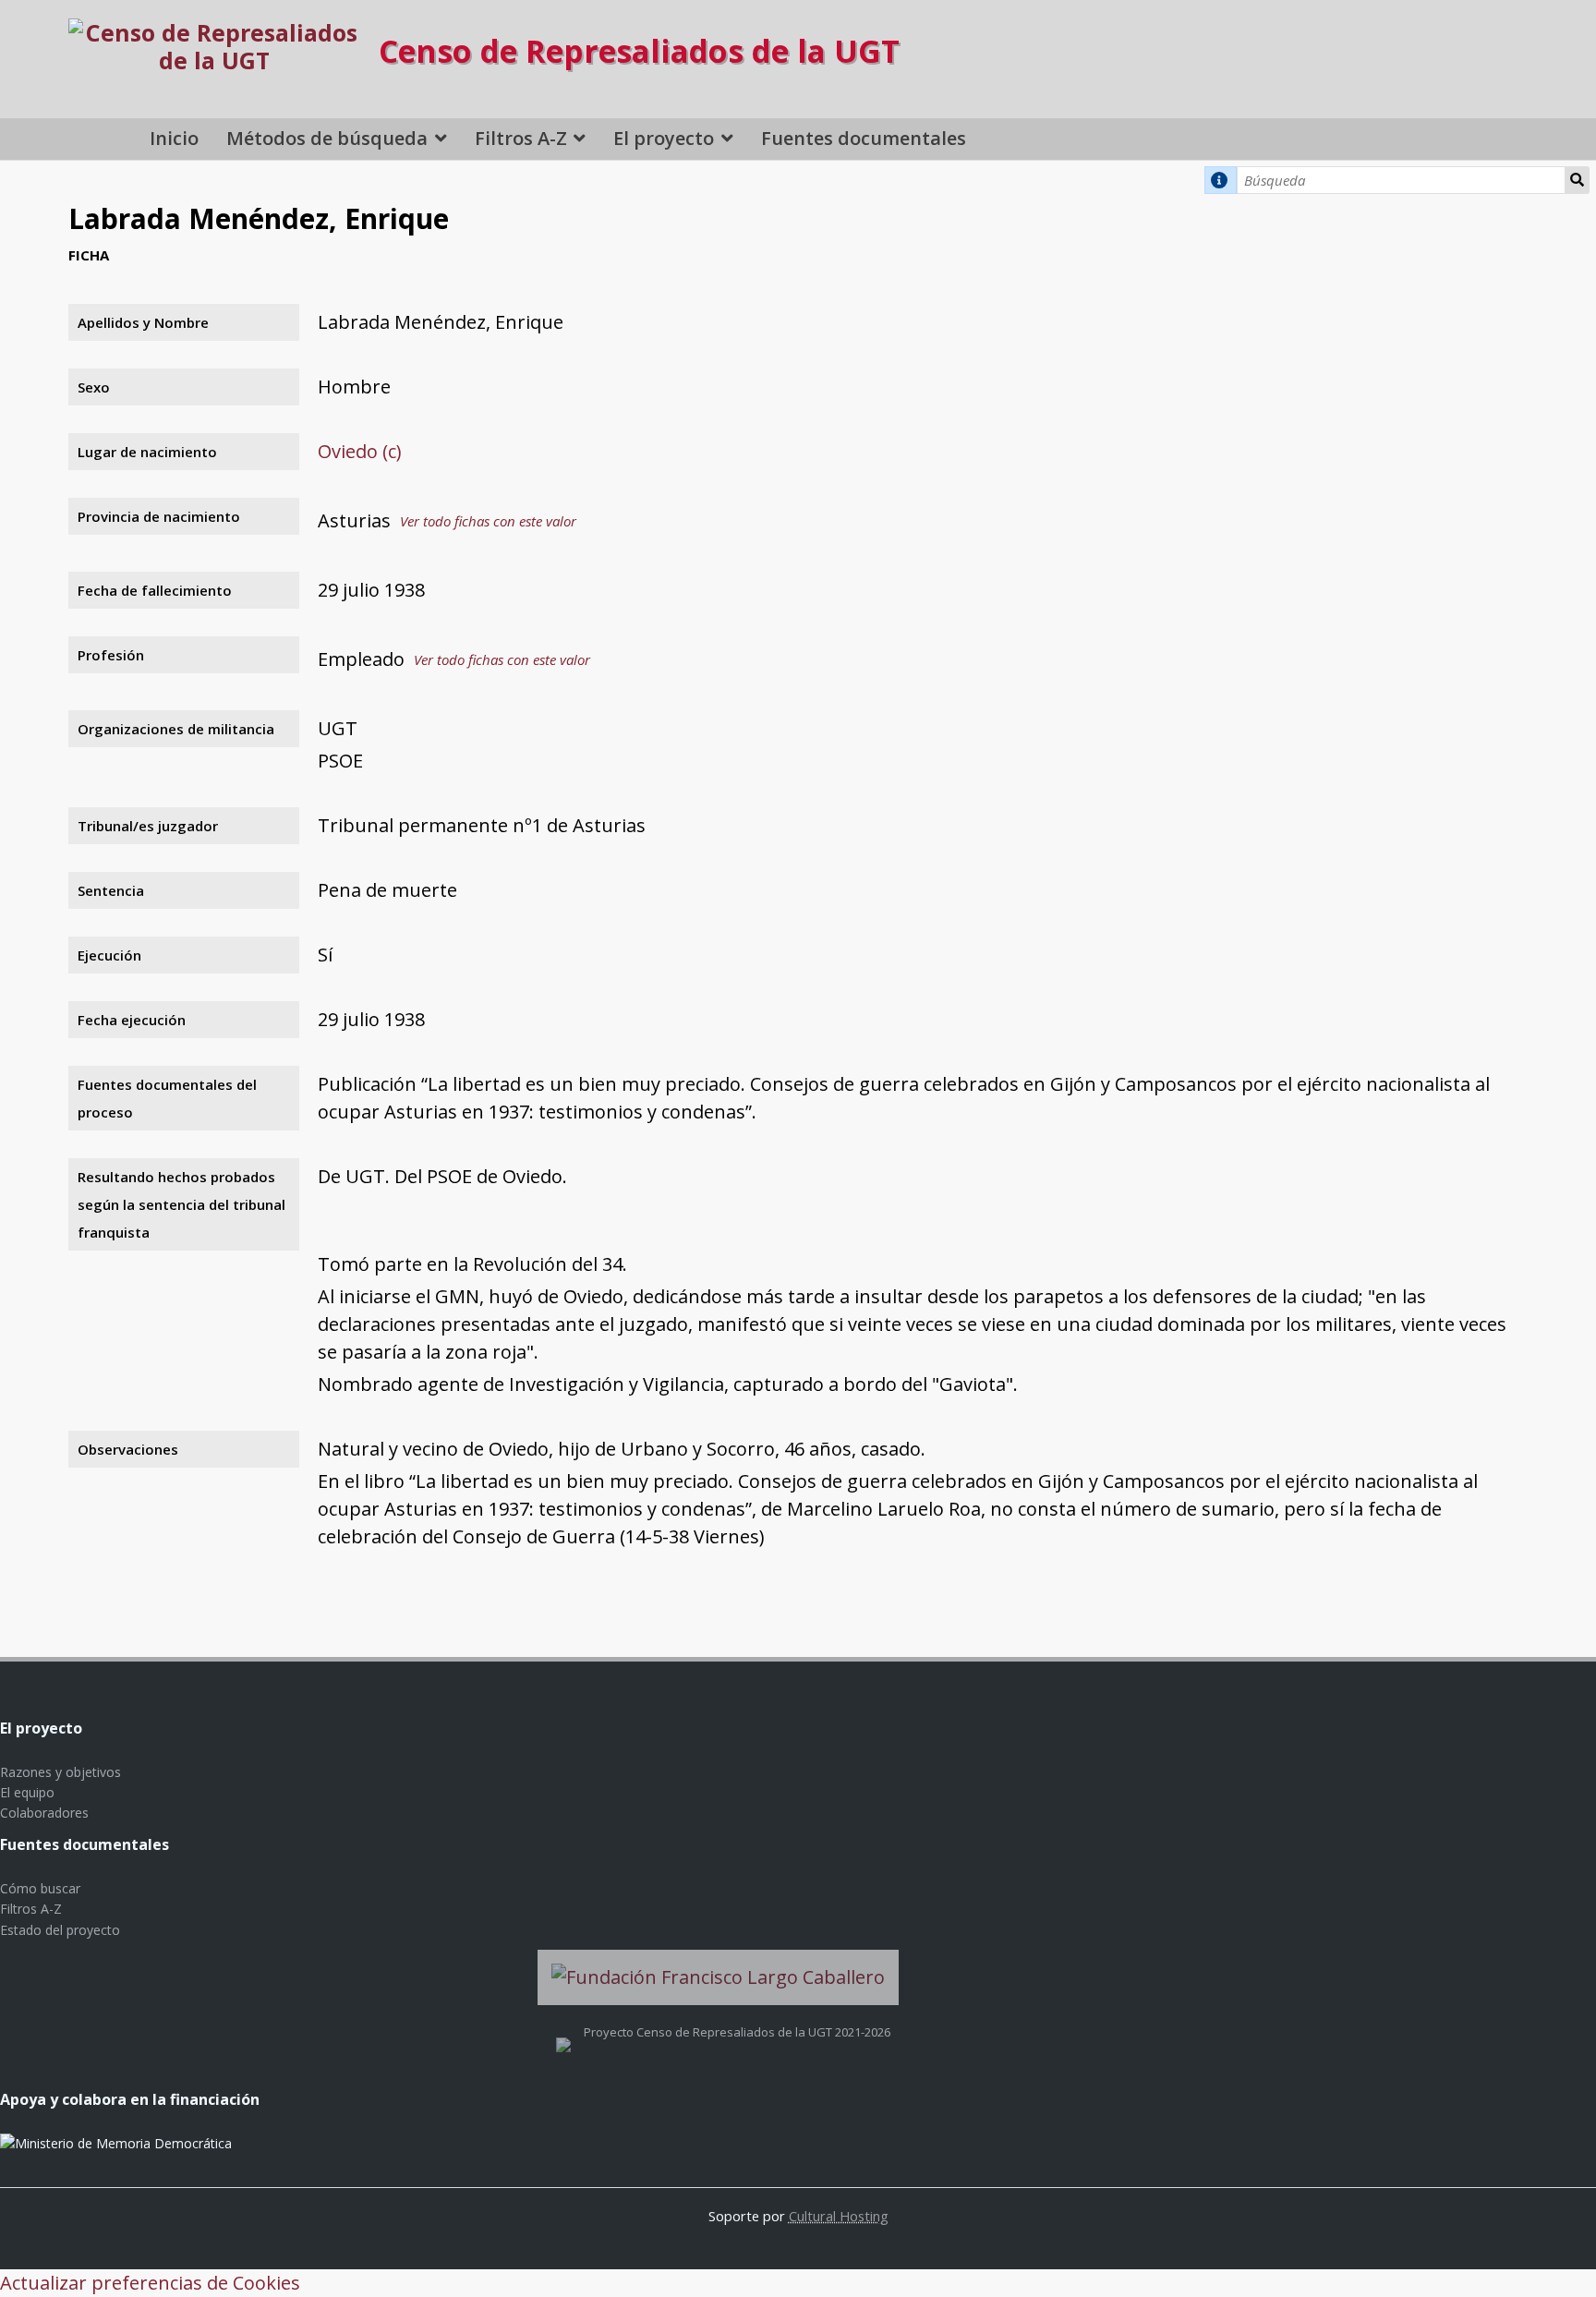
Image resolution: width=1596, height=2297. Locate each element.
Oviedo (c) (360, 451)
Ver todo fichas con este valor (488, 521)
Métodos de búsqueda (327, 138)
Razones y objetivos (60, 1772)
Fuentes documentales (864, 138)
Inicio (174, 138)
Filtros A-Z (521, 138)
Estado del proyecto (60, 1930)
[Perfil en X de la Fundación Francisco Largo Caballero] (563, 2032)
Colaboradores (44, 1813)
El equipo (27, 1792)
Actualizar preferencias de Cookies (150, 2283)
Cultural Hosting (839, 2216)
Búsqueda (1577, 180)
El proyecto (664, 138)
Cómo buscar (40, 1888)
